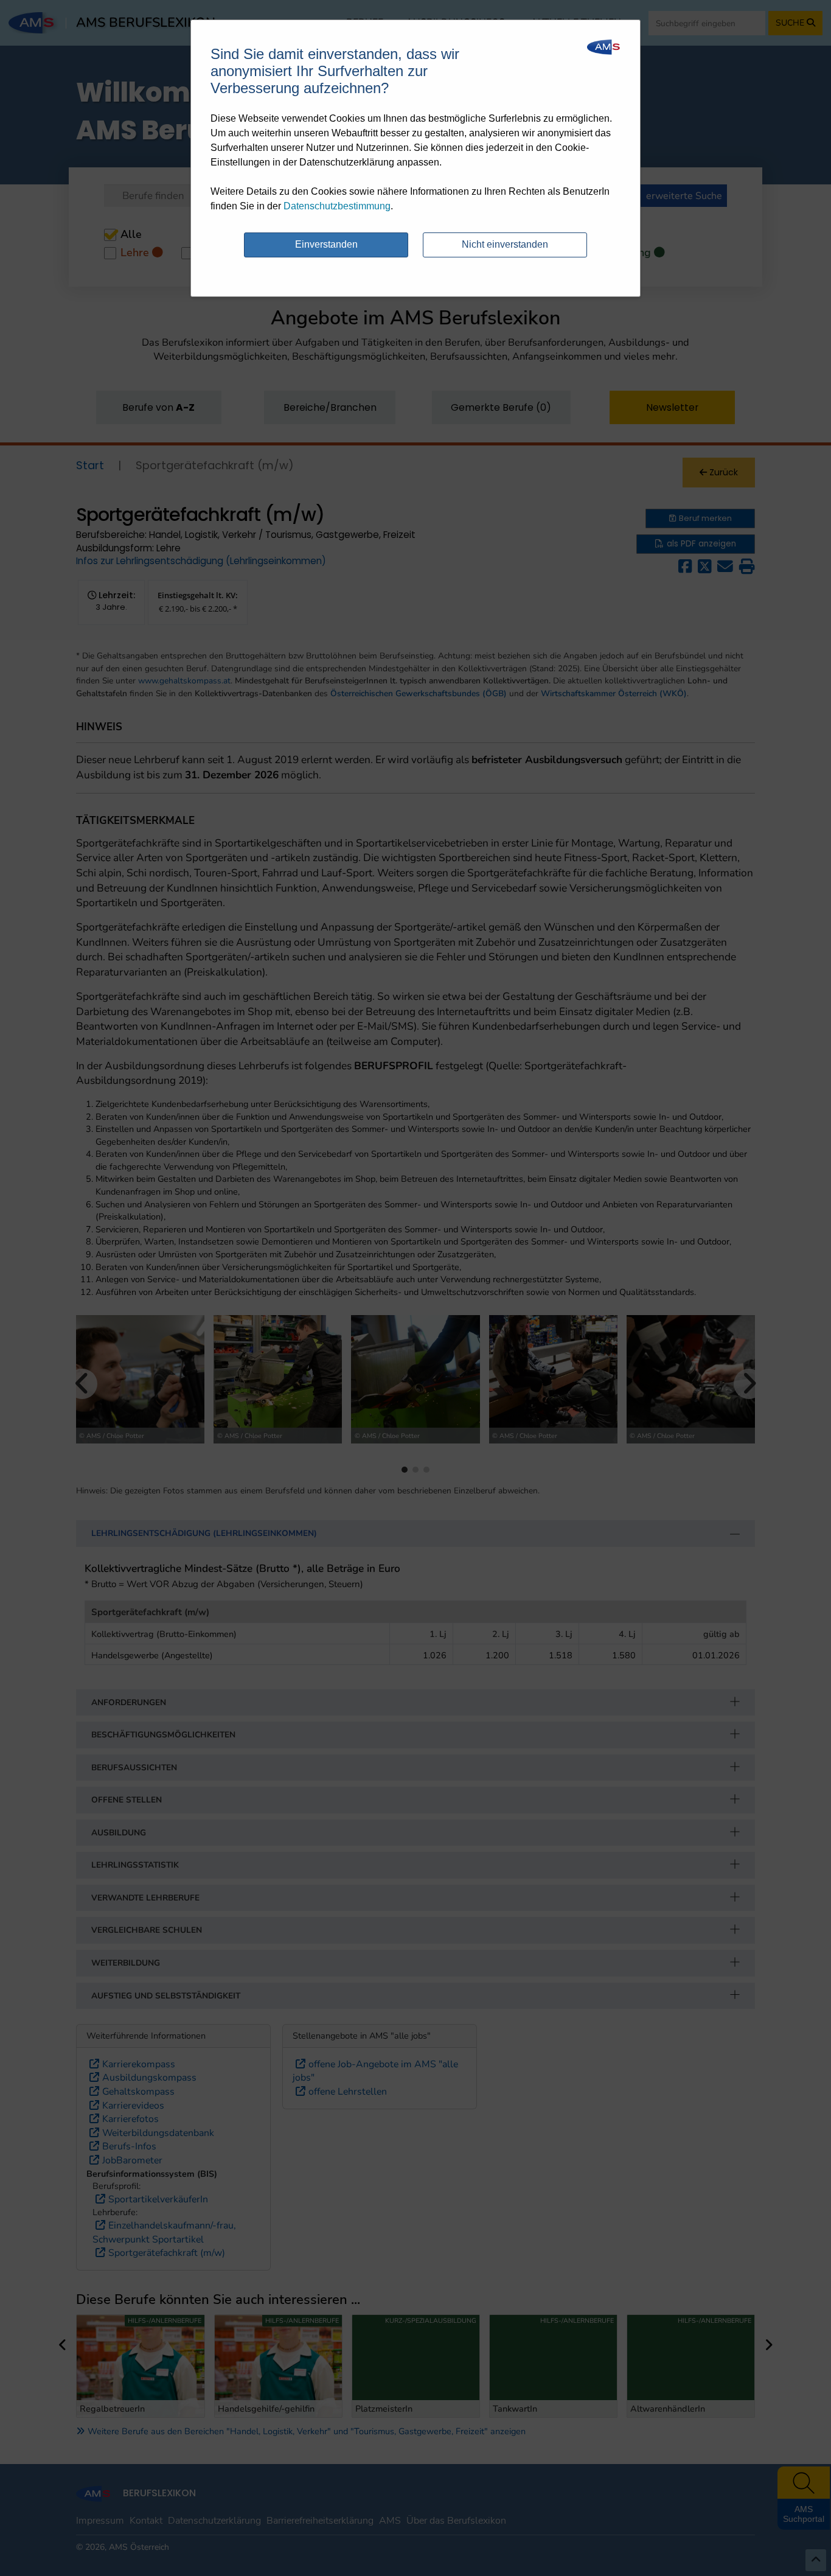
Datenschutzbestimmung (337, 206)
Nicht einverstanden (505, 244)
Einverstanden (326, 244)
